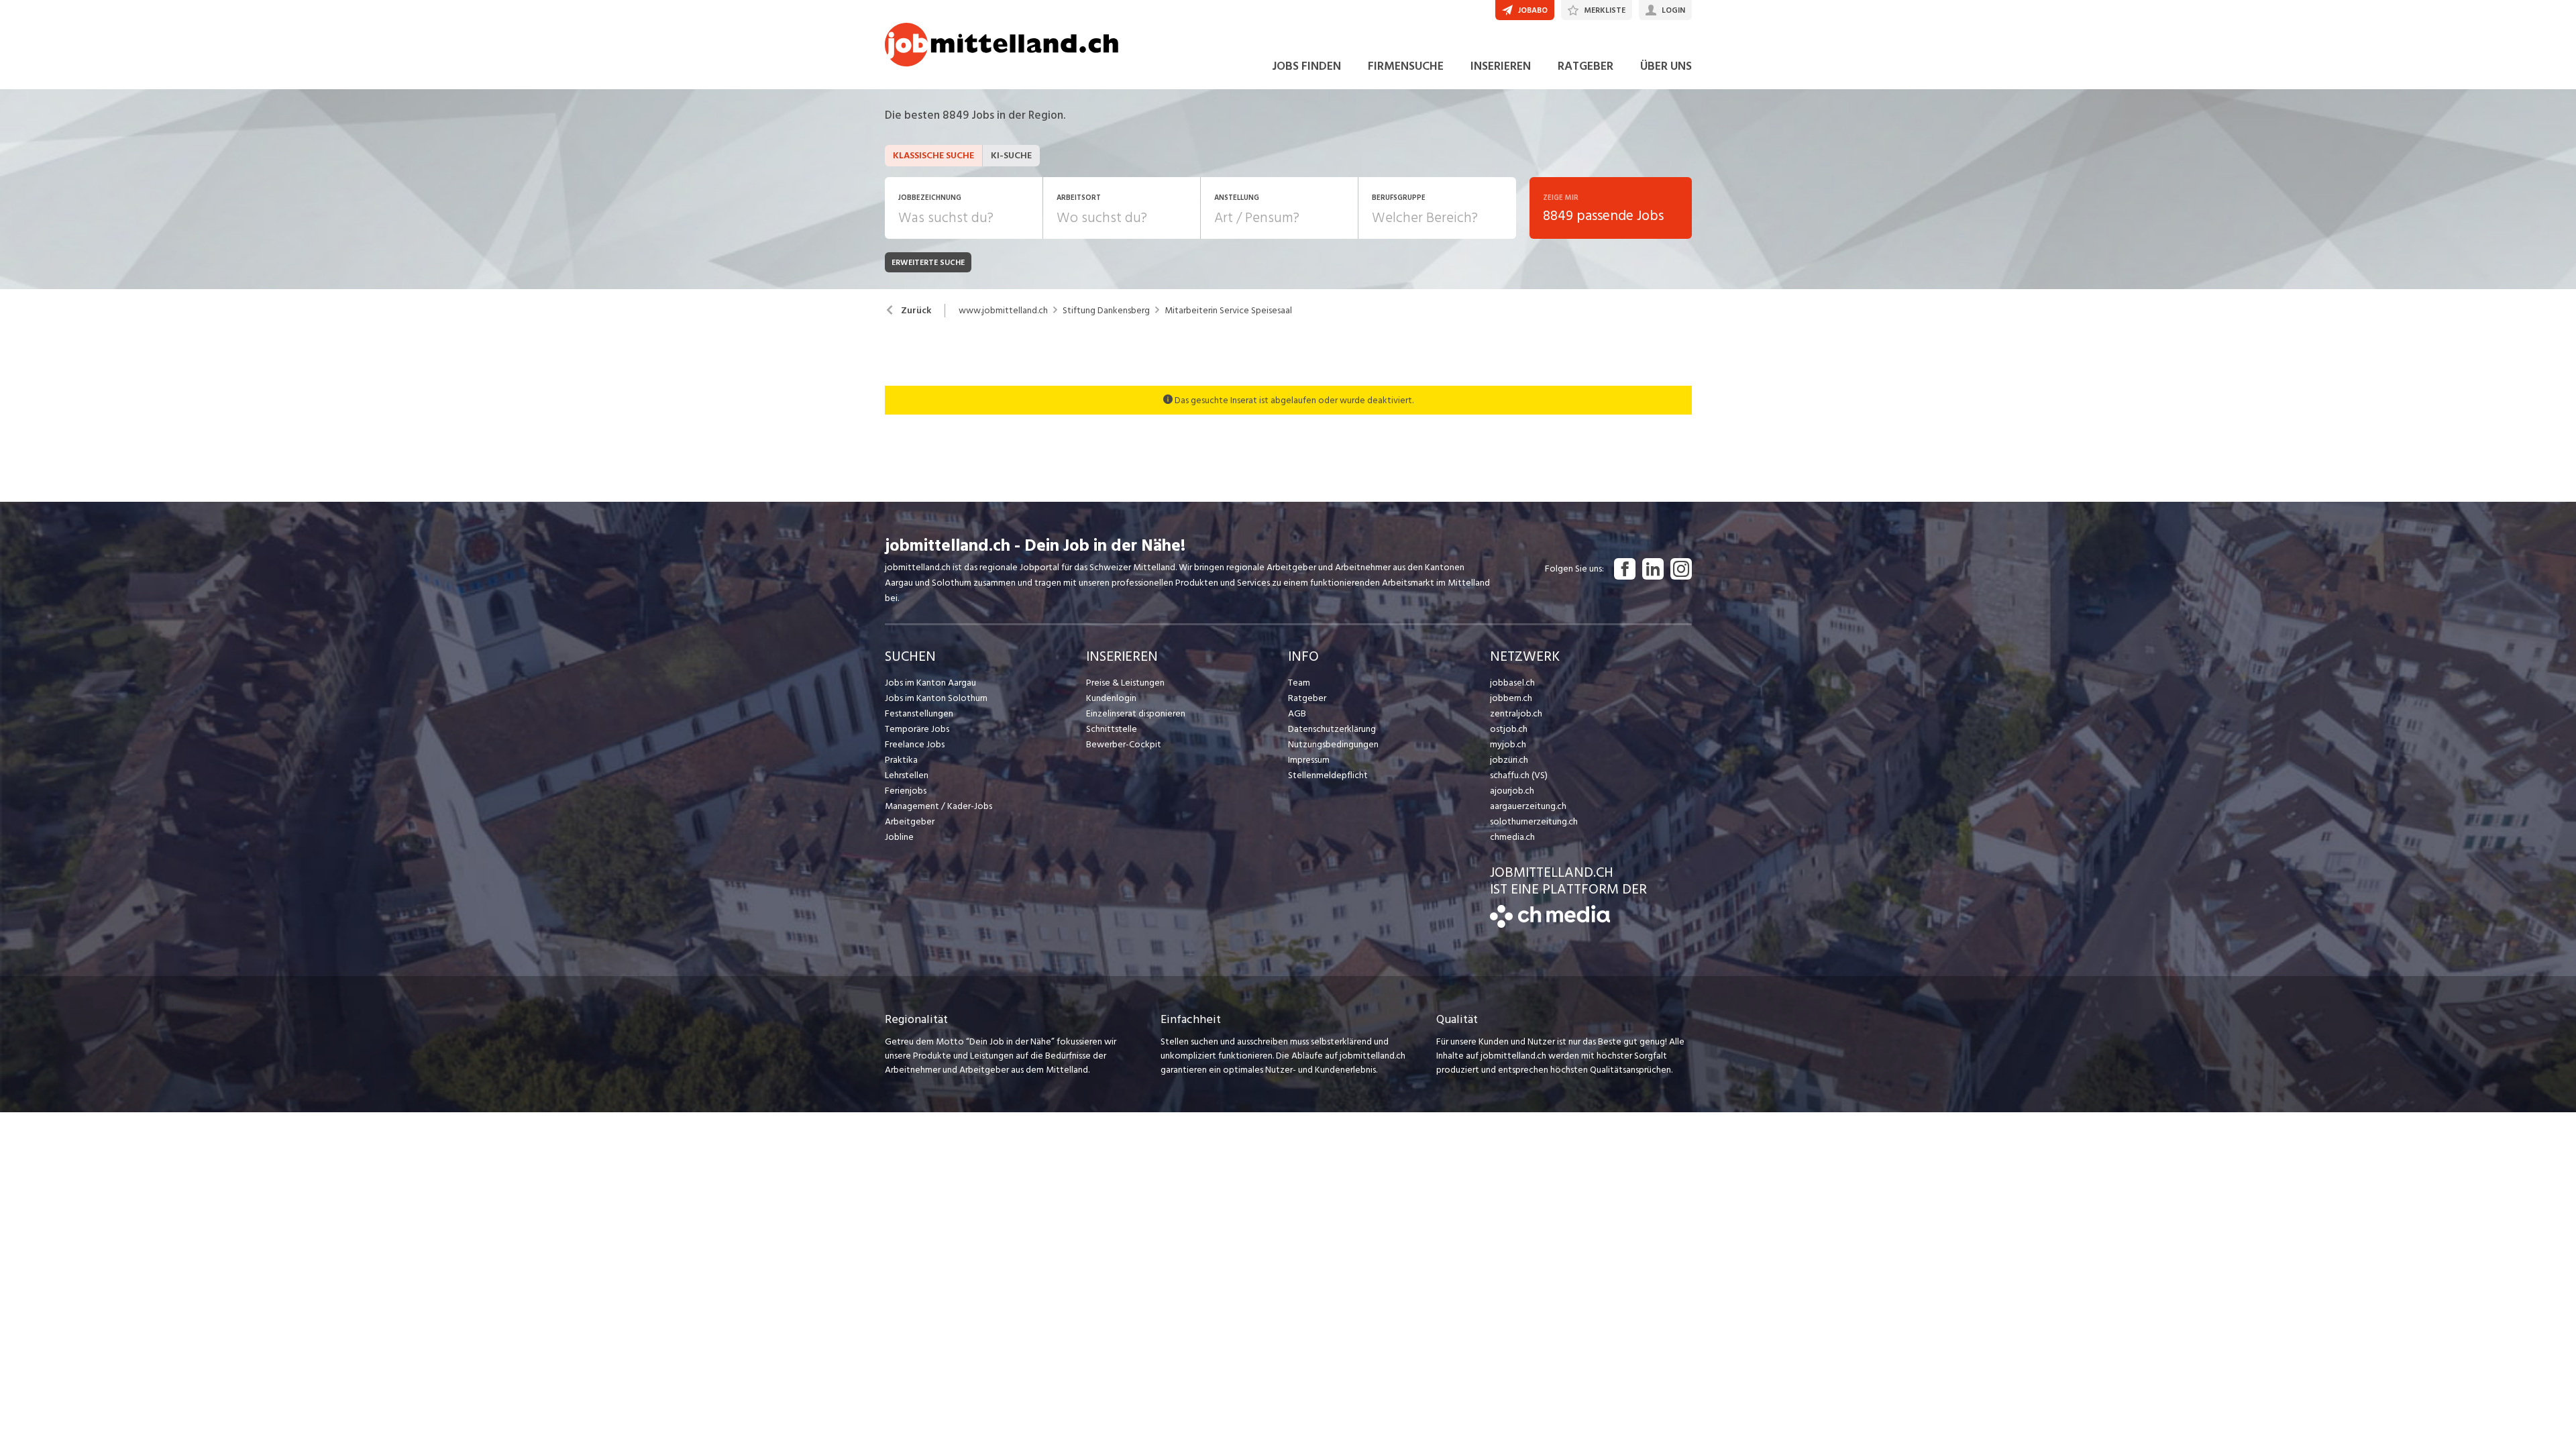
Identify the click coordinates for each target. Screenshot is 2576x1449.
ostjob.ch (1509, 729)
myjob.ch (1508, 744)
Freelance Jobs (915, 744)
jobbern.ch (1511, 698)
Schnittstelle (1112, 729)
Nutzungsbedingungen (1333, 744)
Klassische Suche (933, 155)
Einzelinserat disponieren (1136, 713)
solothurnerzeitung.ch (1534, 821)
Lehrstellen (907, 775)
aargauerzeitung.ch (1528, 806)
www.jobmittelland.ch (1003, 311)
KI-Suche (1011, 155)
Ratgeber (1307, 698)
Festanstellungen (919, 713)
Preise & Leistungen (1125, 683)
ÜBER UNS (1666, 66)
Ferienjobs (906, 791)
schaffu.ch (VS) (1519, 775)
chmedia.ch (1512, 837)
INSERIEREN (1501, 66)
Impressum (1309, 760)
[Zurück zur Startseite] (1550, 925)
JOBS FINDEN (1306, 66)
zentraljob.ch (1516, 713)
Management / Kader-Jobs (938, 806)
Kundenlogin (1111, 698)
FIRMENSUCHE (1406, 66)
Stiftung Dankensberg (1106, 311)
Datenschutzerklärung (1332, 729)
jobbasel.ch (1512, 683)
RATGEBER (1586, 66)
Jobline (899, 837)
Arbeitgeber (910, 821)
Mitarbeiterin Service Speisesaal (1228, 311)
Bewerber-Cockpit (1124, 744)
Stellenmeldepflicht (1328, 775)
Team (1299, 683)
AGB (1297, 713)
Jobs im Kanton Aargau (930, 683)
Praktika (901, 760)
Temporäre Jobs (917, 729)
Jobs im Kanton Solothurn (936, 698)
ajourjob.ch (1512, 791)
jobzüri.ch (1509, 760)
